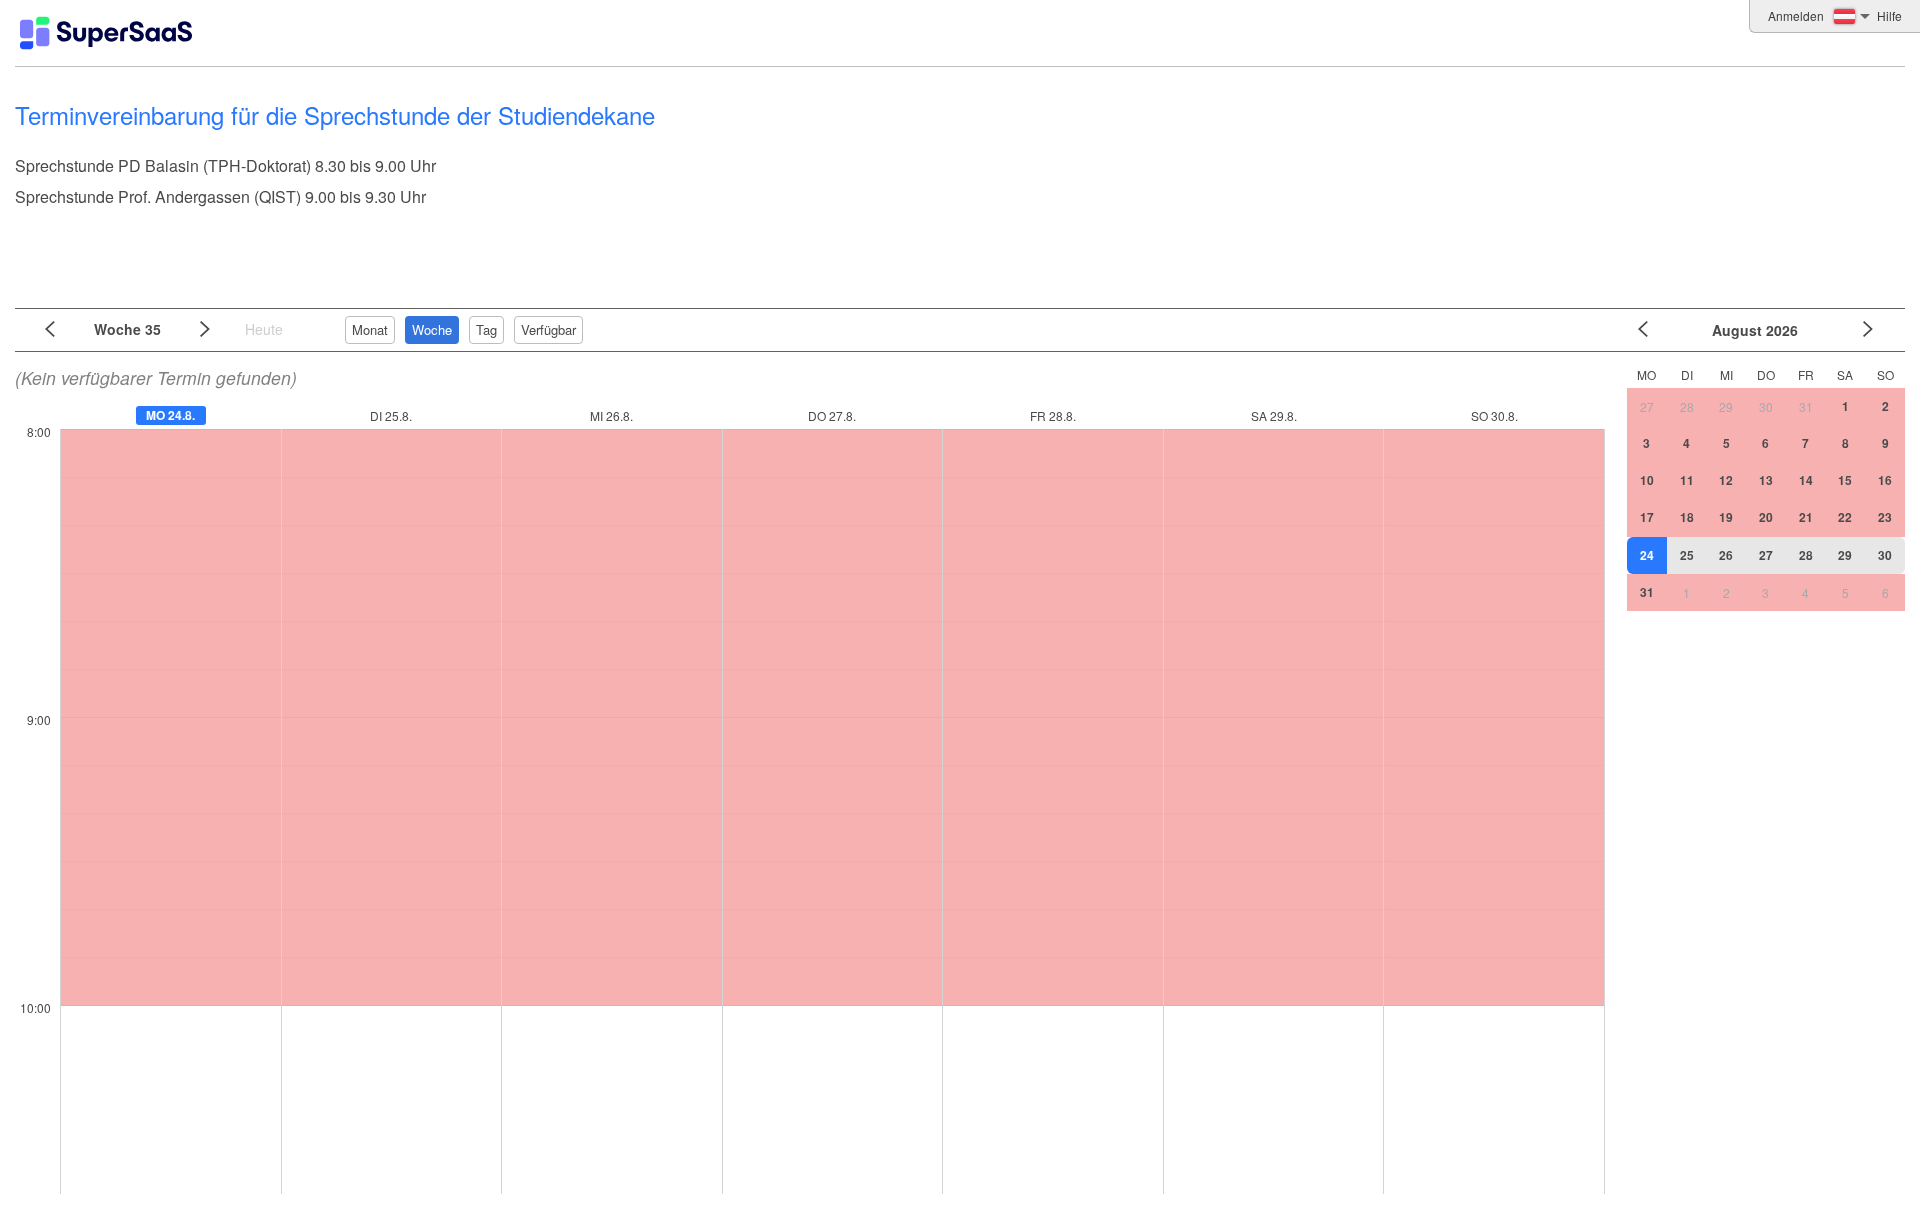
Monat (370, 329)
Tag (486, 329)
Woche (432, 329)
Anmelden (1796, 15)
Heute (264, 329)
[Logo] (106, 33)
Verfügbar (548, 329)
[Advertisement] (955, 250)
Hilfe (1889, 15)
